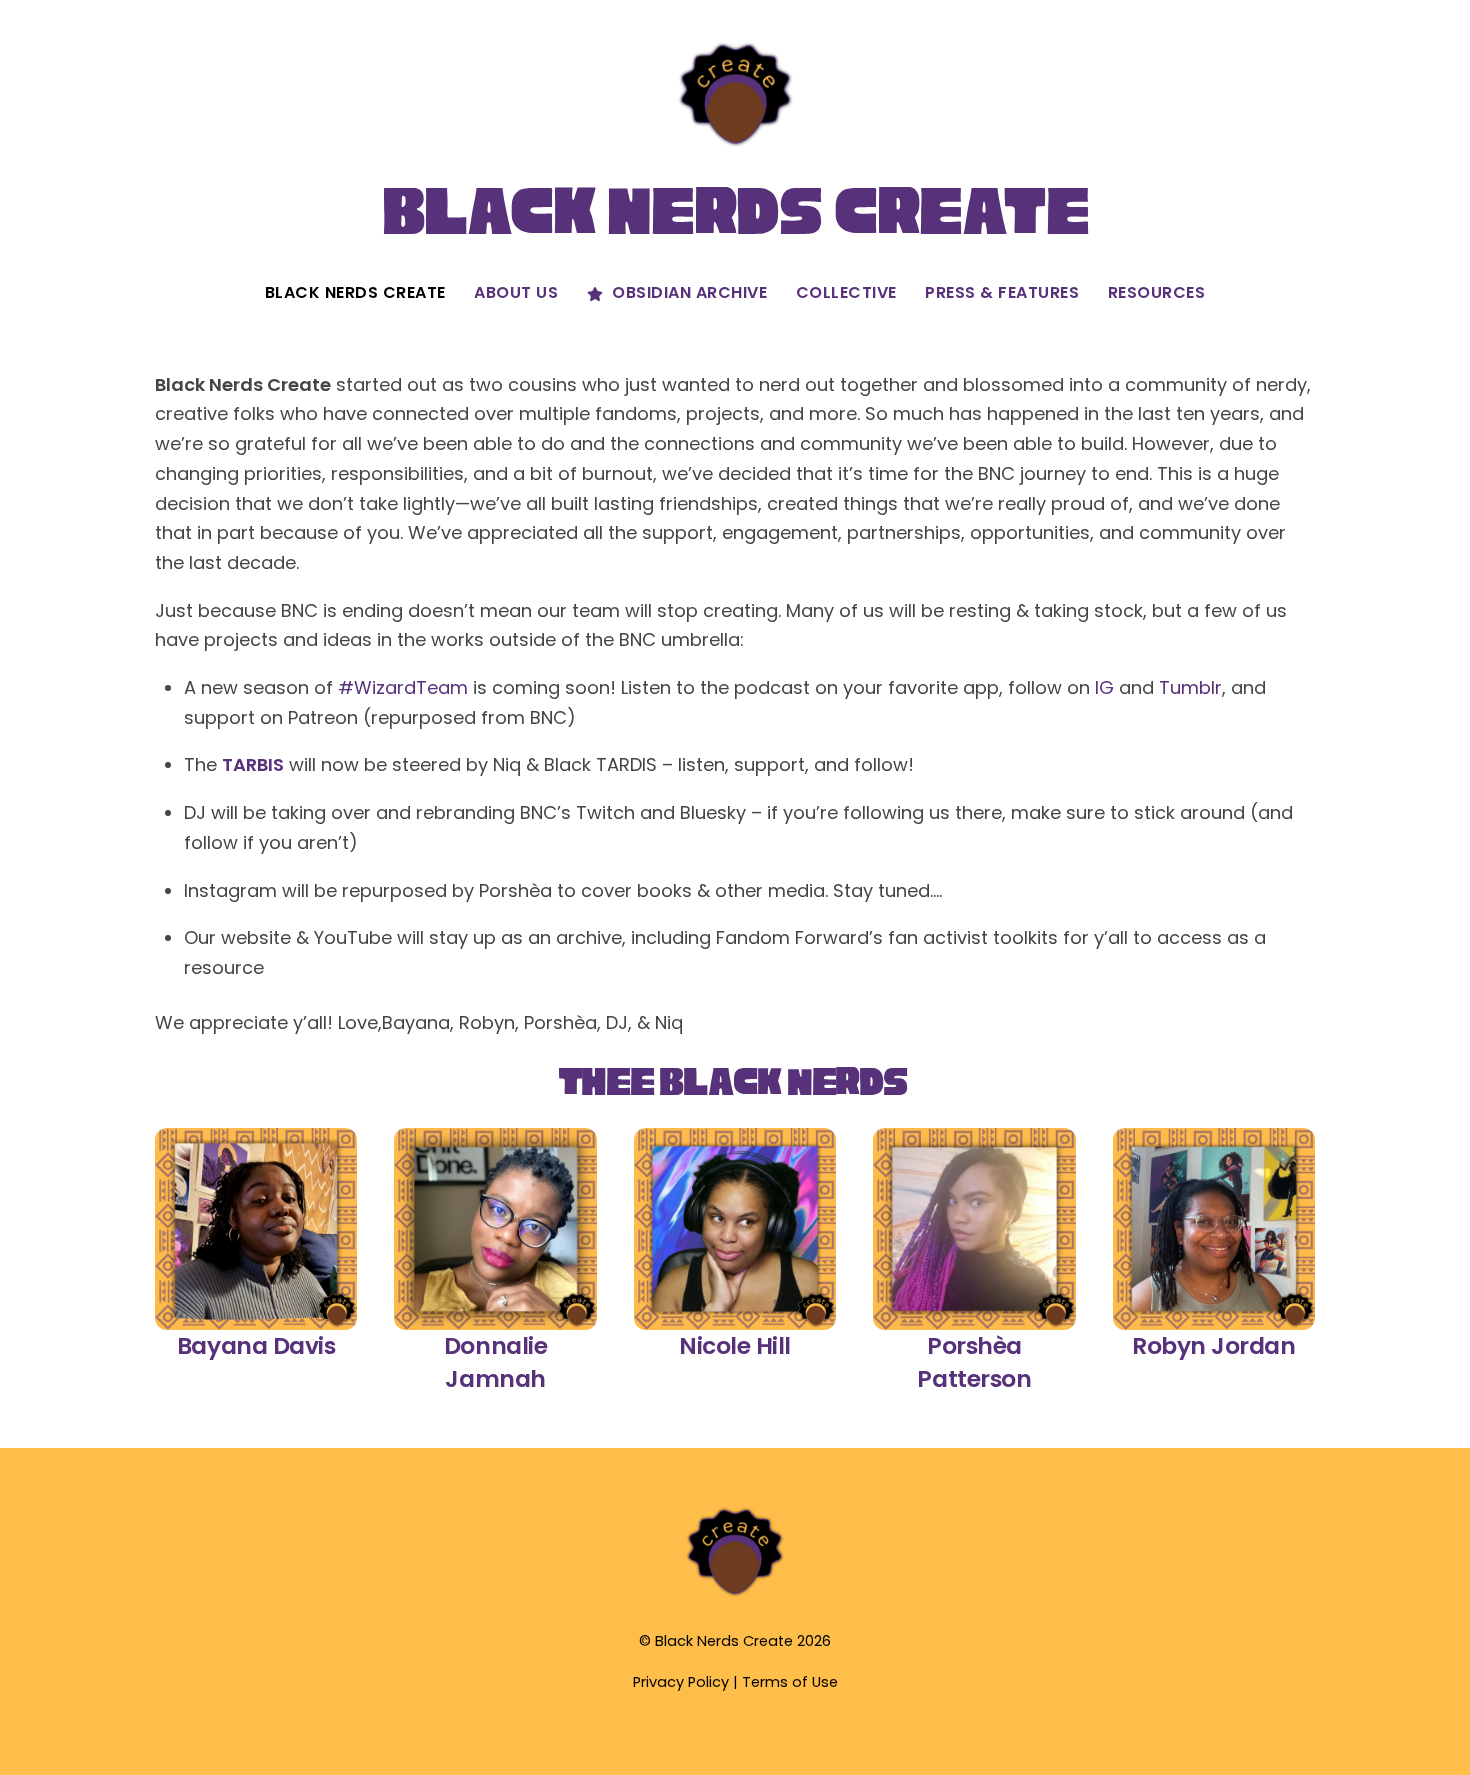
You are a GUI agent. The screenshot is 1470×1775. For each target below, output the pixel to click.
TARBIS (253, 764)
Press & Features (1002, 292)
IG (1104, 687)
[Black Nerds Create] (735, 1593)
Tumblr (1190, 687)
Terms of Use (790, 1682)
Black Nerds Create (355, 292)
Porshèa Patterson (974, 1362)
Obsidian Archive (688, 292)
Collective (846, 292)
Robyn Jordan (1213, 1345)
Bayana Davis (256, 1345)
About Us (516, 292)
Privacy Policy (681, 1682)
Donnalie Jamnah (495, 1362)
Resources (1157, 292)
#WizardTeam (403, 687)
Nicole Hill (735, 1345)
